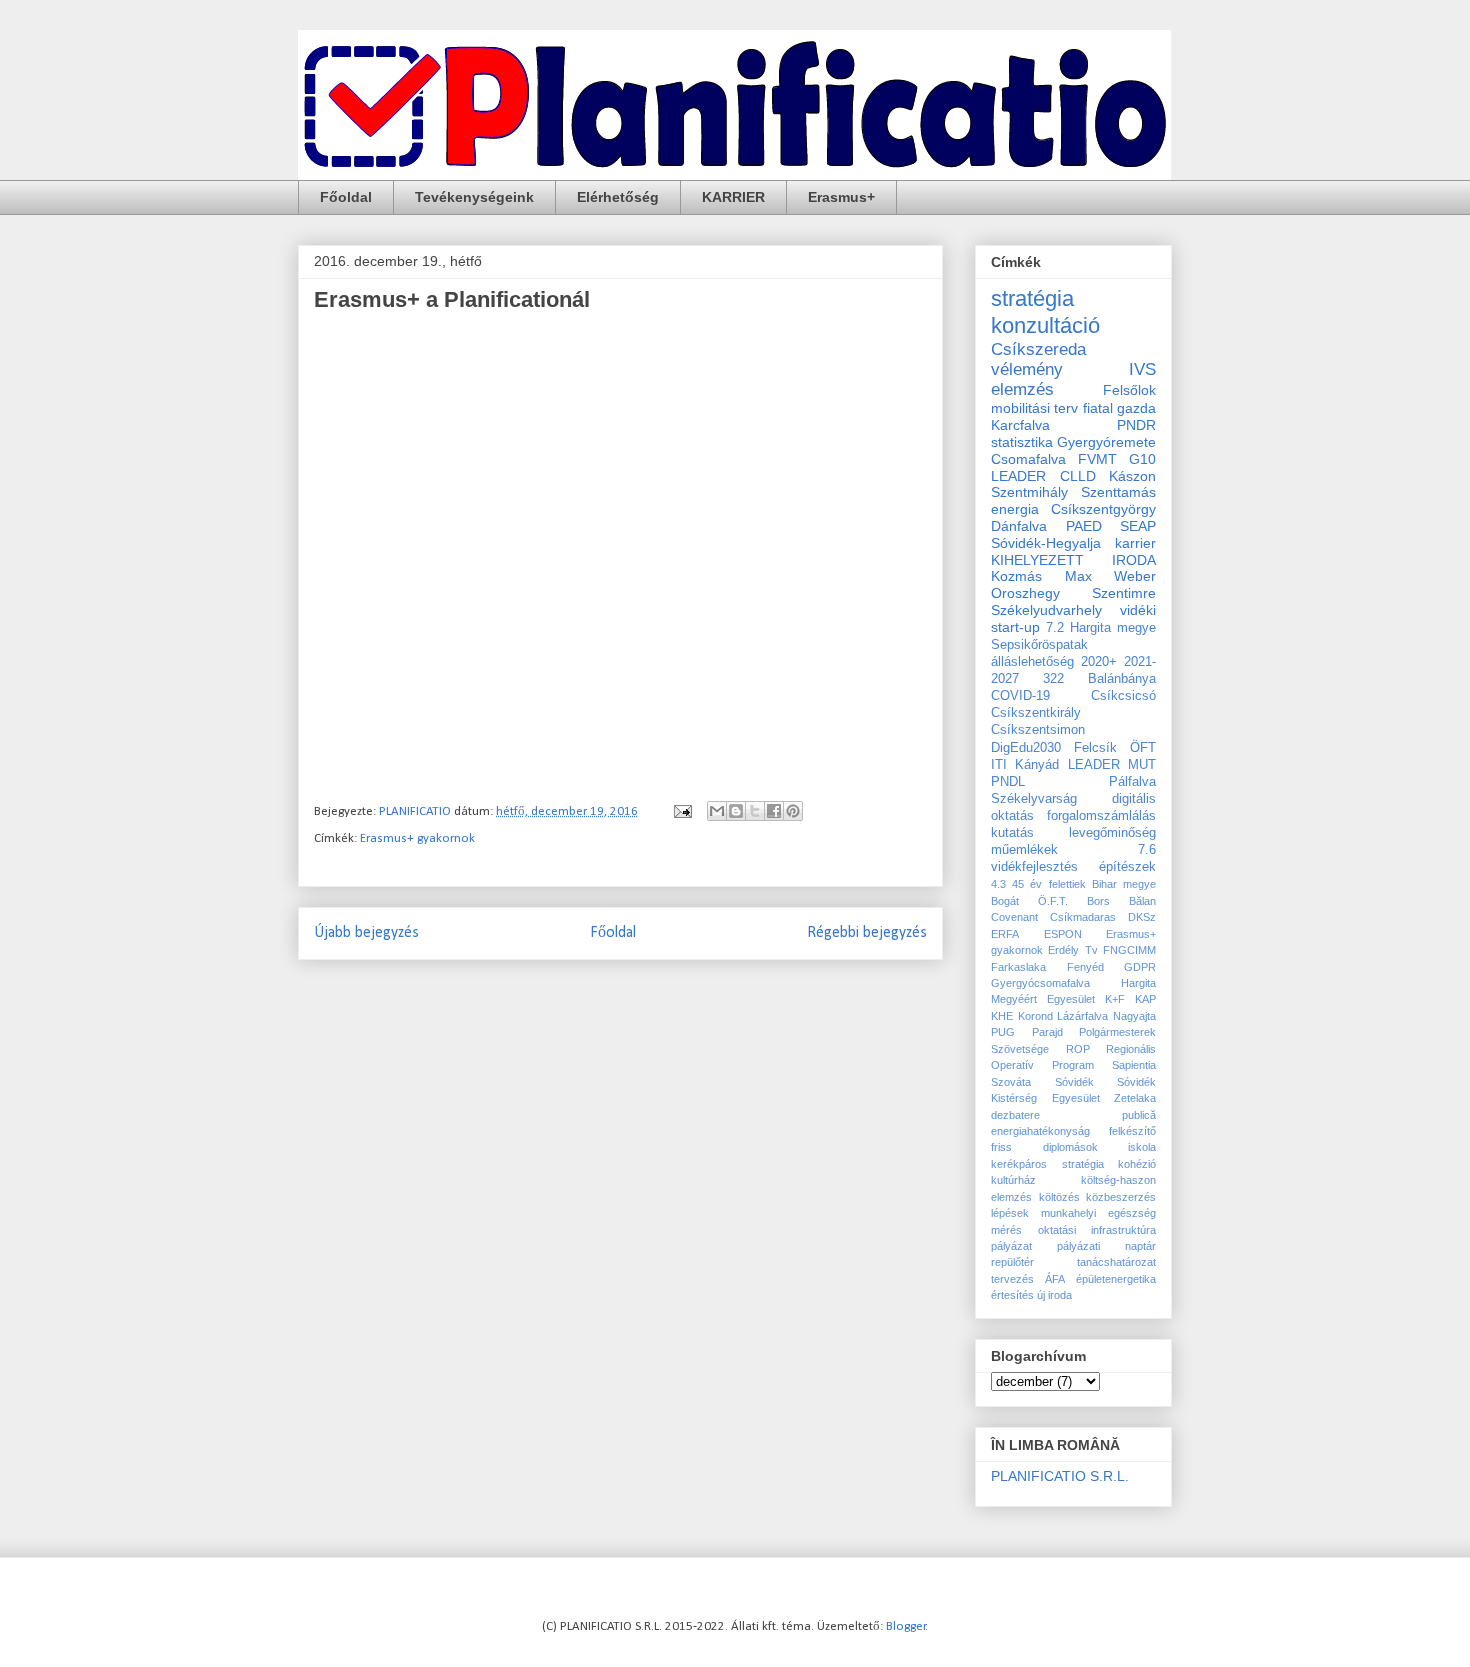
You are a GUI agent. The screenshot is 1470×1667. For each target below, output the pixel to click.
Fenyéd (1085, 967)
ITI (999, 765)
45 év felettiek (1048, 884)
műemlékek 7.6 (1073, 850)
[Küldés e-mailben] (717, 811)
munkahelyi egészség (1098, 1213)
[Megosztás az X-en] (755, 811)
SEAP (1138, 526)
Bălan (1142, 901)
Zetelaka (1135, 1098)
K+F (1115, 999)
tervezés (1012, 1279)
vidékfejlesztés (1034, 867)
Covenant (1014, 917)
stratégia (1032, 298)
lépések (1010, 1213)
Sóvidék (1074, 1082)
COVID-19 (1020, 696)
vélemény (1027, 369)
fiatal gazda (1119, 408)
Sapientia (1134, 1065)
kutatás (1012, 833)
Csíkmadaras (1083, 917)
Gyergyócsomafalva (1040, 983)
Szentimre (1124, 593)
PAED (1084, 526)
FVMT (1097, 459)
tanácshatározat (1116, 1262)
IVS (1142, 369)
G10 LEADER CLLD (1073, 467)
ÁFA (1055, 1279)
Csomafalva (1028, 459)
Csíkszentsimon (1038, 730)
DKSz (1142, 917)
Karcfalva (1020, 425)
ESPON (1063, 934)
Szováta (1011, 1082)
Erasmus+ (841, 197)
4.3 (998, 884)
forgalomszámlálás (1101, 816)
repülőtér (1012, 1262)
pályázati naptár (1106, 1246)
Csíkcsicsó (1123, 696)
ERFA (1005, 934)
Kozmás (1016, 576)
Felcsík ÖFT (1115, 748)
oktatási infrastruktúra (1097, 1230)
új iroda (1054, 1295)
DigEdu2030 (1026, 748)
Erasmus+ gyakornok (417, 838)
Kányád (1037, 765)
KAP (1145, 999)
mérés (1006, 1230)
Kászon (1132, 476)
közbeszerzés (1121, 1197)
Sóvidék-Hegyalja (1046, 543)
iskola (1142, 1147)
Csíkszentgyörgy (1103, 509)
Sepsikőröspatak (1039, 645)
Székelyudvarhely (1046, 610)
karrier (1135, 543)
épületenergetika (1116, 1279)
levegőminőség (1112, 833)
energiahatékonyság (1040, 1131)
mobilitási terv (1034, 408)
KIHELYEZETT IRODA (1073, 560)
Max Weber (1111, 576)
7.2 (1055, 628)
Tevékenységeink (474, 197)
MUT (1142, 765)
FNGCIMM (1129, 950)
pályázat (1011, 1246)
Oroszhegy (1025, 593)
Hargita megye (1113, 628)
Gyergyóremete (1106, 442)
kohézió (1137, 1164)
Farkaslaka (1018, 967)
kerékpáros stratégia (1047, 1164)
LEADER (1094, 765)
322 (1053, 679)
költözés (1059, 1197)
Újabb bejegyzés (366, 933)
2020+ (1099, 662)
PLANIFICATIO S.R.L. (1060, 1476)
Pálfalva (1132, 782)
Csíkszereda (1038, 349)
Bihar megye (1124, 884)
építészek (1127, 867)
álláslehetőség (1032, 662)
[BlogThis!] (736, 811)
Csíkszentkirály (1036, 713)
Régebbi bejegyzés (867, 933)
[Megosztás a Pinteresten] (793, 811)
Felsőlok (1129, 390)
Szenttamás (1118, 492)
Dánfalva (1019, 526)
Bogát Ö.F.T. (1029, 901)
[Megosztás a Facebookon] (774, 811)
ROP (1078, 1049)
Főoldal (346, 197)
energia (1015, 509)
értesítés (1012, 1295)
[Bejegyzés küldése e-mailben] (681, 811)
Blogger (906, 1626)
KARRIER (733, 197)
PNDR (1136, 425)
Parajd (1047, 1032)
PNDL (1008, 782)
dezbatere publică (1073, 1115)
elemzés (1022, 389)
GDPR (1140, 967)
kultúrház (1013, 1180)
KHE (1002, 1016)
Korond (1035, 1016)
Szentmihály (1029, 492)
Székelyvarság (1034, 799)
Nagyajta (1134, 1016)
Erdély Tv (1072, 950)
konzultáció (1045, 325)
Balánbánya (1122, 679)
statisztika (1022, 442)
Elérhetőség (618, 197)
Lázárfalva (1082, 1016)
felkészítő (1132, 1131)
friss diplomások (1044, 1147)
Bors (1098, 901)
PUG (1003, 1032)
